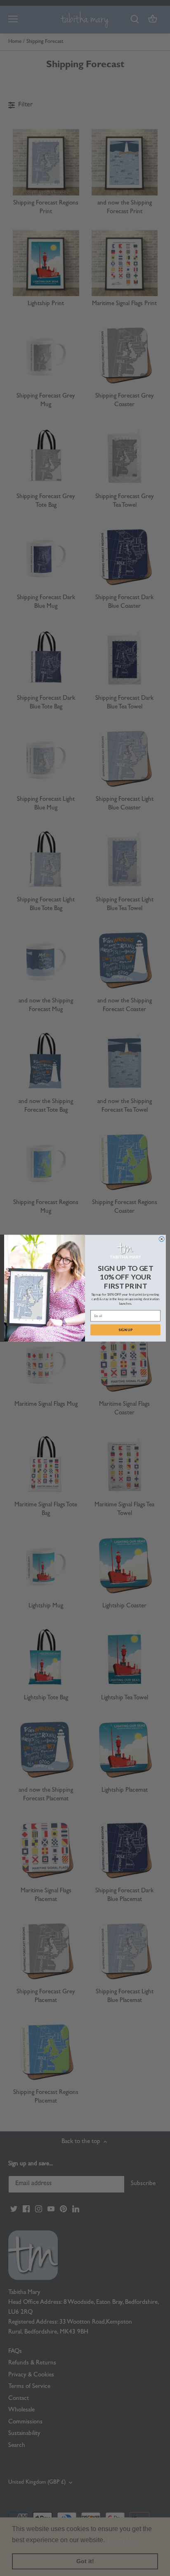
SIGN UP (126, 1329)
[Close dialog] (162, 1239)
